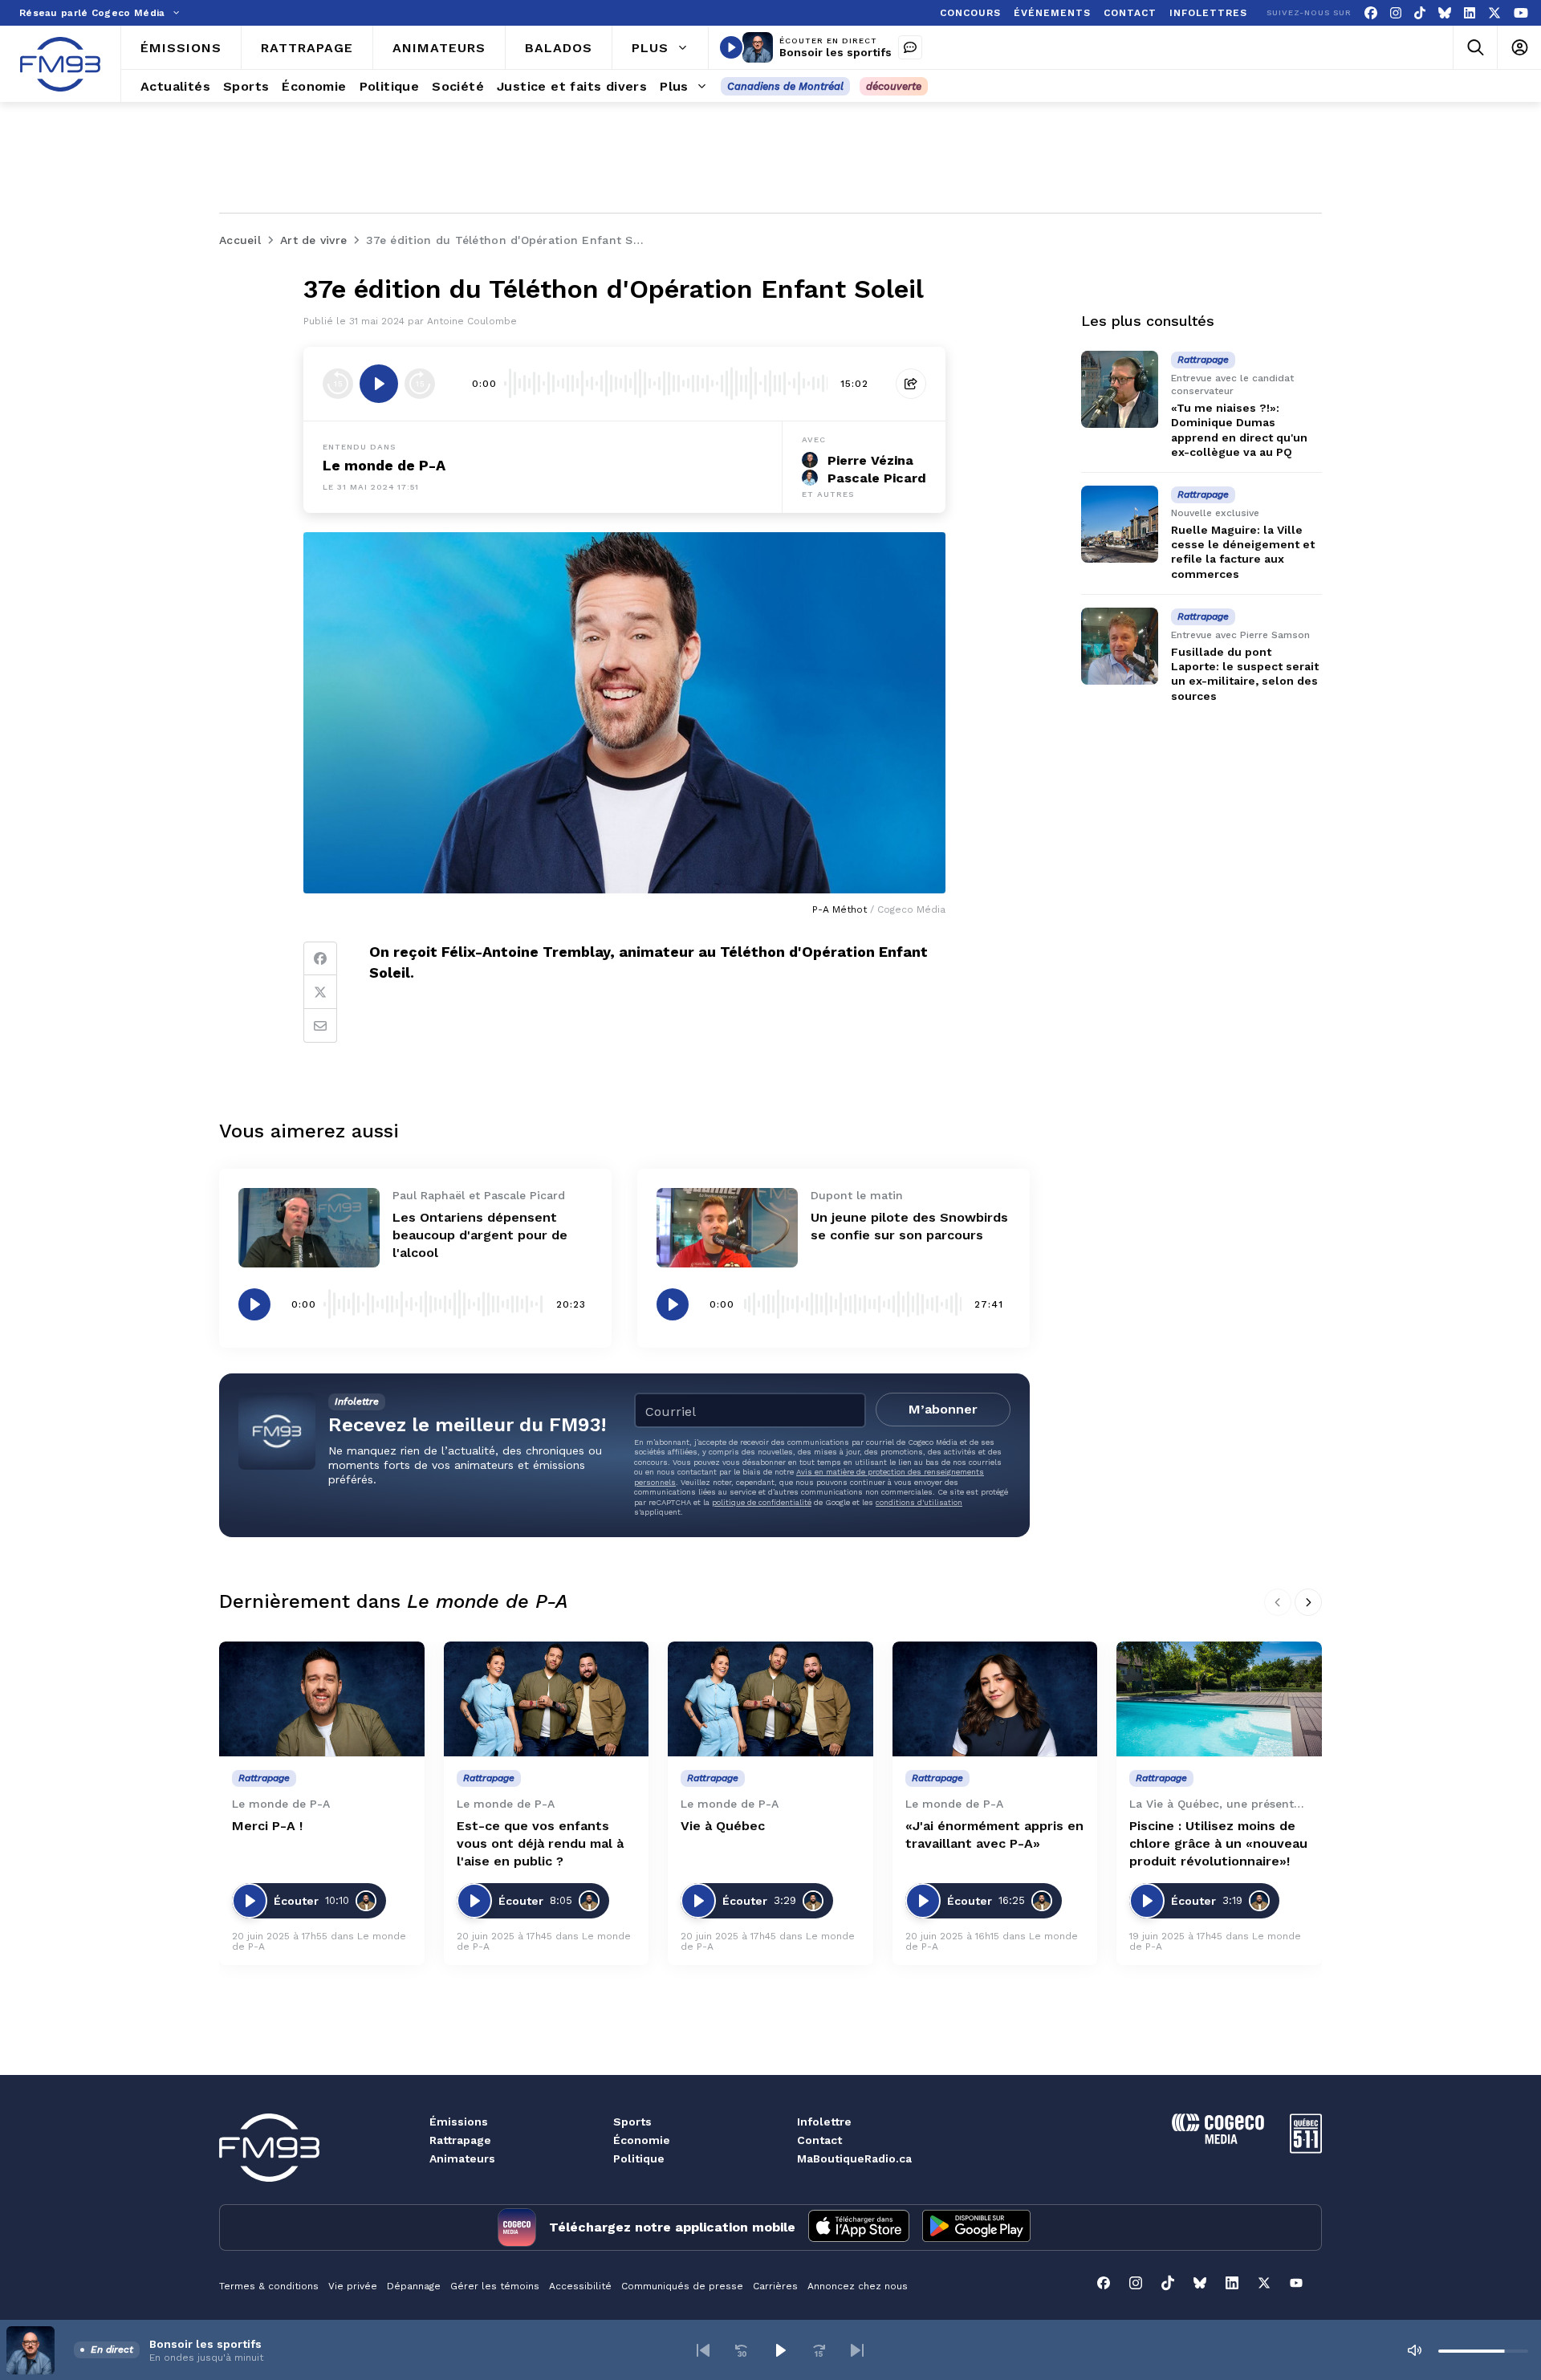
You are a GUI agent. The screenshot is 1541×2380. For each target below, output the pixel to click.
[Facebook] (1371, 13)
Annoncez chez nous (858, 2286)
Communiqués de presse (682, 2286)
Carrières (775, 2286)
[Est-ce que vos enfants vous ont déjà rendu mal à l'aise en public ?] (547, 1699)
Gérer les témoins (495, 2286)
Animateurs (462, 2158)
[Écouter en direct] (731, 47)
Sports (632, 2122)
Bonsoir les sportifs (836, 52)
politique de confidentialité (762, 1502)
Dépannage (414, 2286)
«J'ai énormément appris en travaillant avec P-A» (994, 1835)
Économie (642, 2140)
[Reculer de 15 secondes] (338, 384)
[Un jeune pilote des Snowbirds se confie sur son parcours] (727, 1228)
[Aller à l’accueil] (60, 64)
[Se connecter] (1519, 48)
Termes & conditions (269, 2286)
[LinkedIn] (1470, 13)
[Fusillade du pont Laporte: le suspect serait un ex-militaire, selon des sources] (1120, 646)
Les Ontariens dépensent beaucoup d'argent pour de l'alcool (480, 1235)
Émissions (459, 2122)
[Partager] (911, 384)
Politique (639, 2158)
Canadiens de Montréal (785, 86)
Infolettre (824, 2122)
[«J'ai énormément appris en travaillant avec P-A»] (995, 1699)
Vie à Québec (723, 1826)
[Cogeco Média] (1218, 2140)
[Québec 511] (1306, 2149)
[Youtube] (1521, 13)
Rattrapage (460, 2140)
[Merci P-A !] (322, 1699)
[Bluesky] (1445, 13)
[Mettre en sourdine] (1414, 2350)
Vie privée (353, 2286)
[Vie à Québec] (770, 1699)
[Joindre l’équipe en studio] (910, 47)
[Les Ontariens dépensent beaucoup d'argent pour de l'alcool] (309, 1228)
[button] (703, 2350)
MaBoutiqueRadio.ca (854, 2158)
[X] (1494, 13)
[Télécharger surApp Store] (859, 2227)
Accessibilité (580, 2286)
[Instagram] (1396, 13)
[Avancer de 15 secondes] (420, 384)
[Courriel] (320, 1026)
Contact (819, 2140)
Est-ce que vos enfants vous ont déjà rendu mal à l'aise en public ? (540, 1843)
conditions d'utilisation (919, 1502)
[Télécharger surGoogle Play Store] (976, 2227)
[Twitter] (320, 992)
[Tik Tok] (1420, 13)
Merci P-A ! (267, 1826)
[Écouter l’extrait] (379, 384)
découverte (894, 86)
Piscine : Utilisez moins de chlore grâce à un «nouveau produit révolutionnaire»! (1218, 1843)
